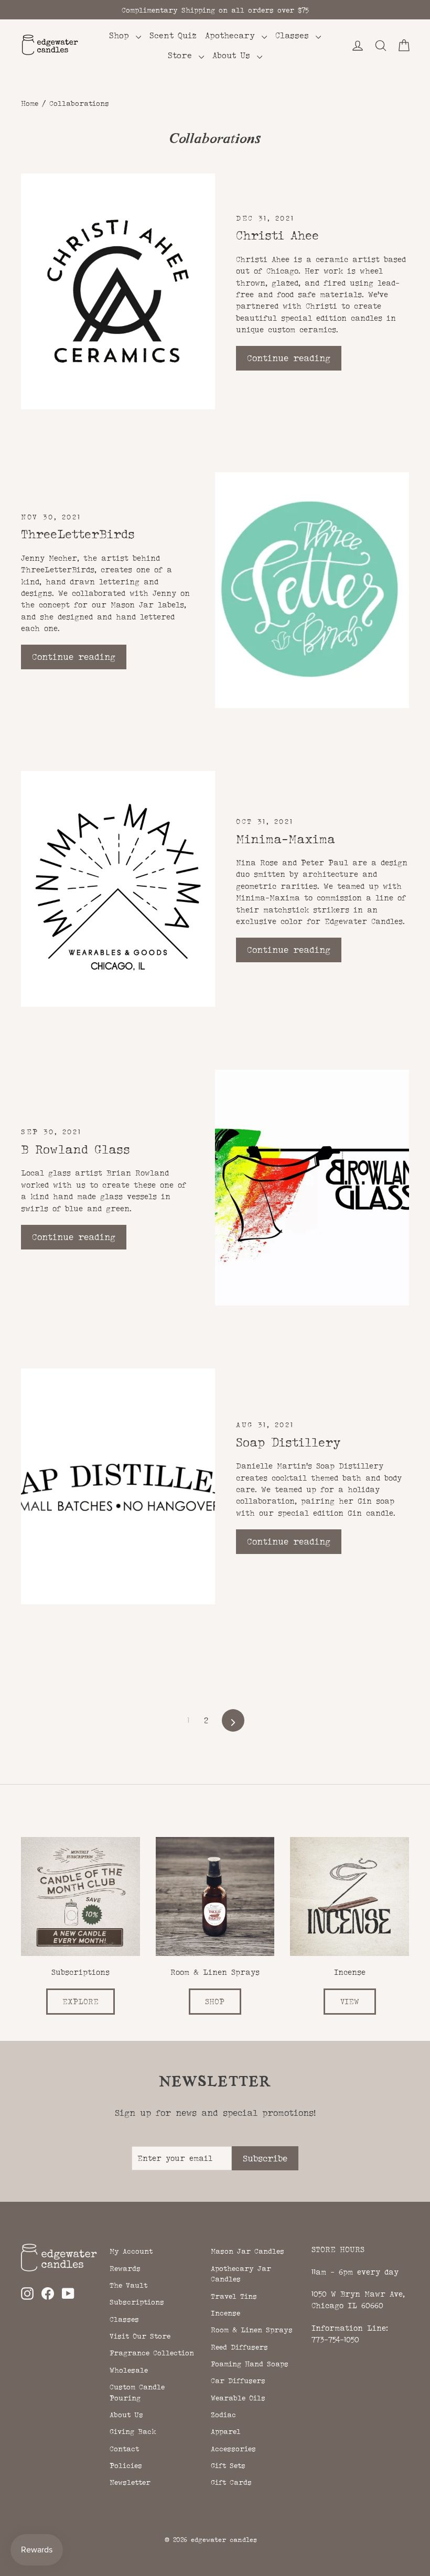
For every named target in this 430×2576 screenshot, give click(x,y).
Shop (121, 35)
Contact (124, 2449)
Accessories (233, 2449)
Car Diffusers (238, 2381)
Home (30, 103)
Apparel (226, 2431)
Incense (225, 2313)
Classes (294, 35)
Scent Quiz (173, 35)
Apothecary (232, 35)
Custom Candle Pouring (137, 2392)
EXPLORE (80, 2001)
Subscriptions (137, 2302)
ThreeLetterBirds (78, 534)
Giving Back (133, 2431)
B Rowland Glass (76, 1149)
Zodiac (223, 2415)
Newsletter (130, 2482)
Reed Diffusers (239, 2347)
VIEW (350, 2001)
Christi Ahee (277, 235)
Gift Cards (231, 2482)
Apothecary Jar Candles (241, 2274)
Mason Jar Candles (248, 2251)
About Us (233, 55)
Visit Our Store (140, 2336)
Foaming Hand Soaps (250, 2364)
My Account (131, 2251)
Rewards (125, 2268)
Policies (126, 2465)
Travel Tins (234, 2296)
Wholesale (129, 2370)
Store (182, 55)
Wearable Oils (238, 2398)
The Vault (128, 2285)
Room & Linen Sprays (252, 2330)
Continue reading (289, 358)
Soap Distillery (288, 1442)
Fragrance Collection (152, 2353)
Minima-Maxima (286, 839)
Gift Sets (228, 2465)
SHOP (215, 2001)
